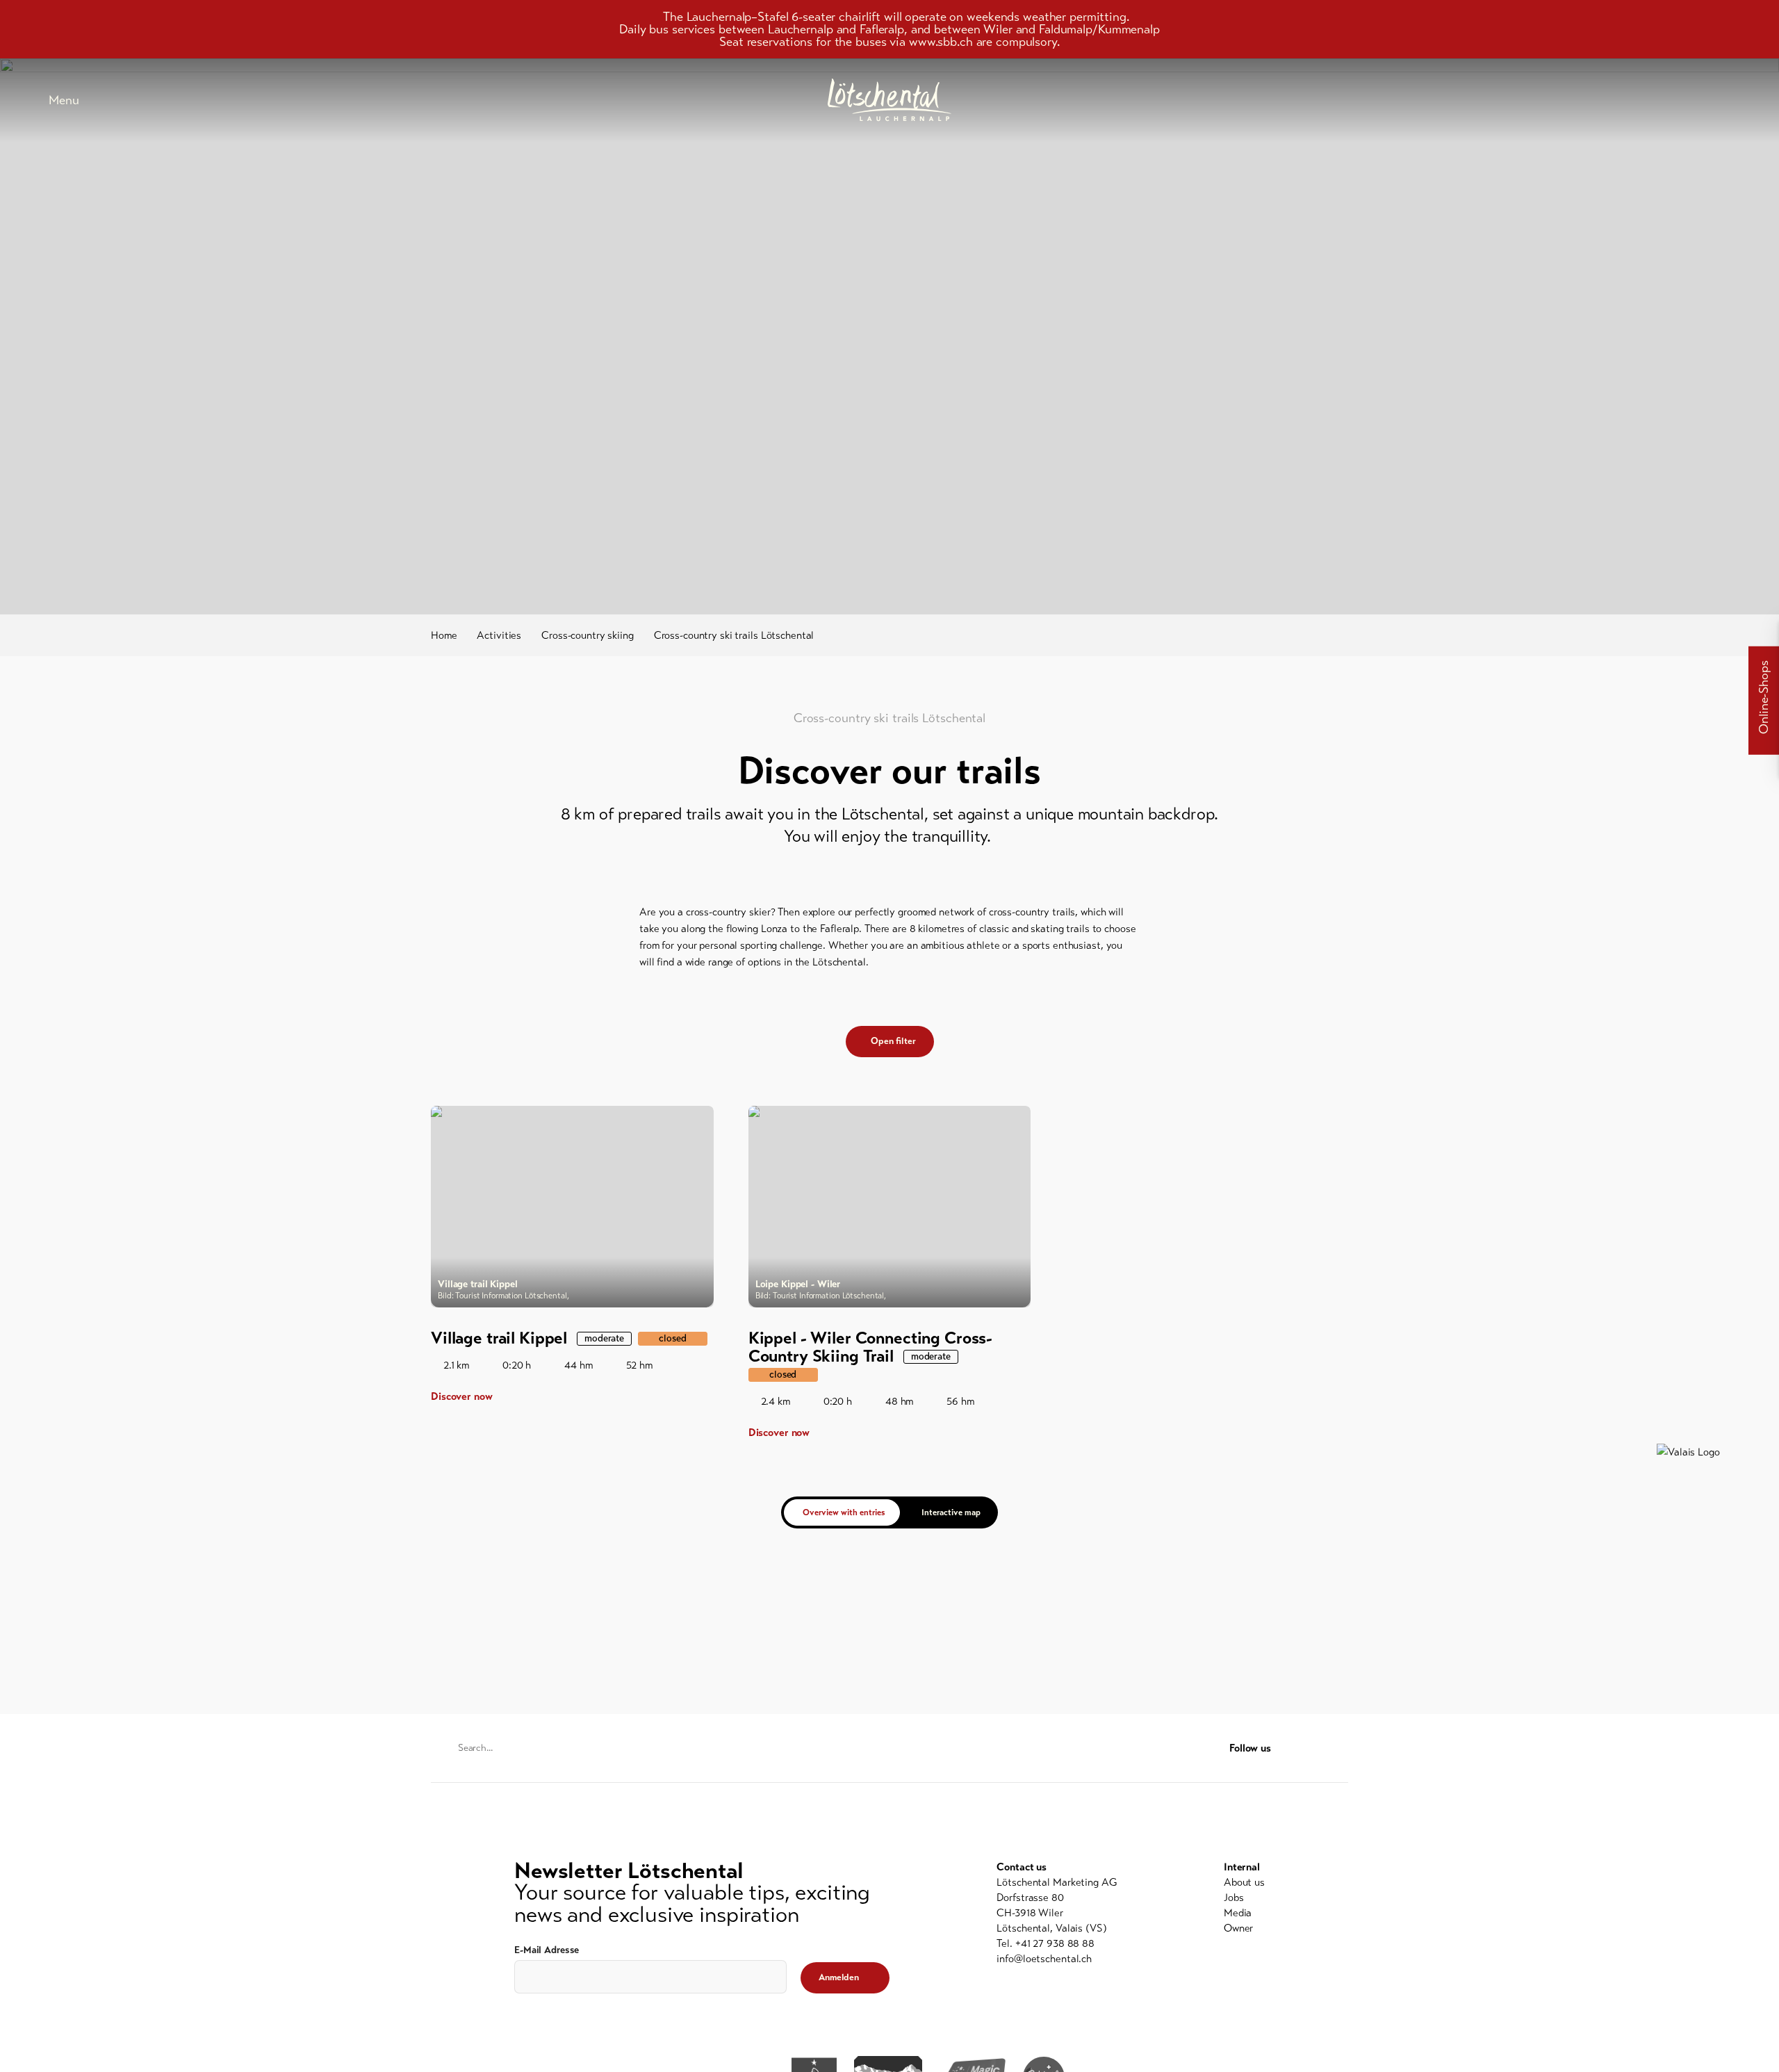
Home (444, 635)
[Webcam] (1696, 100)
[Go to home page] (889, 100)
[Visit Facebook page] (1314, 1748)
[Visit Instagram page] (1340, 1748)
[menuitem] (1244, 1882)
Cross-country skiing (588, 635)
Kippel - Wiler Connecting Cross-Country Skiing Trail (871, 1347)
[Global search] (1730, 100)
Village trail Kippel (499, 1338)
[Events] (1626, 100)
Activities (499, 635)
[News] (1591, 100)
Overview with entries (844, 1512)
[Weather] (1661, 100)
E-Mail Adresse (547, 1950)
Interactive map (951, 1512)
